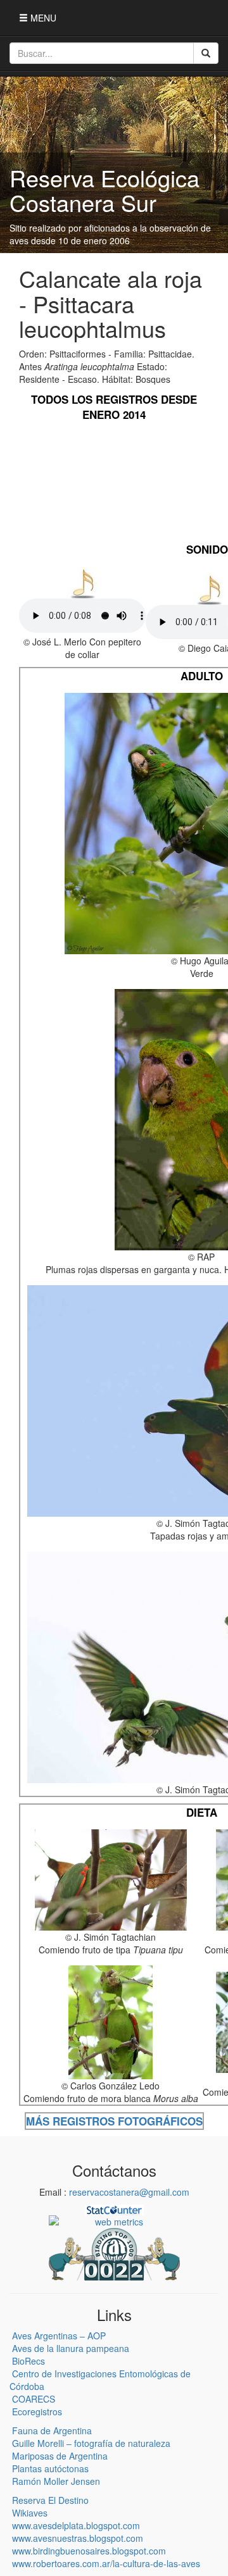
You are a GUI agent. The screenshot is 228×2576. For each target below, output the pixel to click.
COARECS (34, 2399)
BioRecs (28, 2361)
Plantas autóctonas (50, 2468)
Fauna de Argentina (52, 2430)
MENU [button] (42, 18)
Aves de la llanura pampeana (71, 2348)
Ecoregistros (37, 2411)
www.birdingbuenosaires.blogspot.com (89, 2551)
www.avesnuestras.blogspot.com (78, 2538)
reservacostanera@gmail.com (129, 2192)
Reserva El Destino (50, 2500)
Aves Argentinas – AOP (59, 2336)
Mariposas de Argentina (60, 2456)
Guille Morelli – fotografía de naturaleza (91, 2443)
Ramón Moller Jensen (56, 2481)
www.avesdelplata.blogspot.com (76, 2525)
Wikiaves (30, 2513)
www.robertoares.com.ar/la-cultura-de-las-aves (106, 2563)
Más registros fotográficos (114, 2121)
